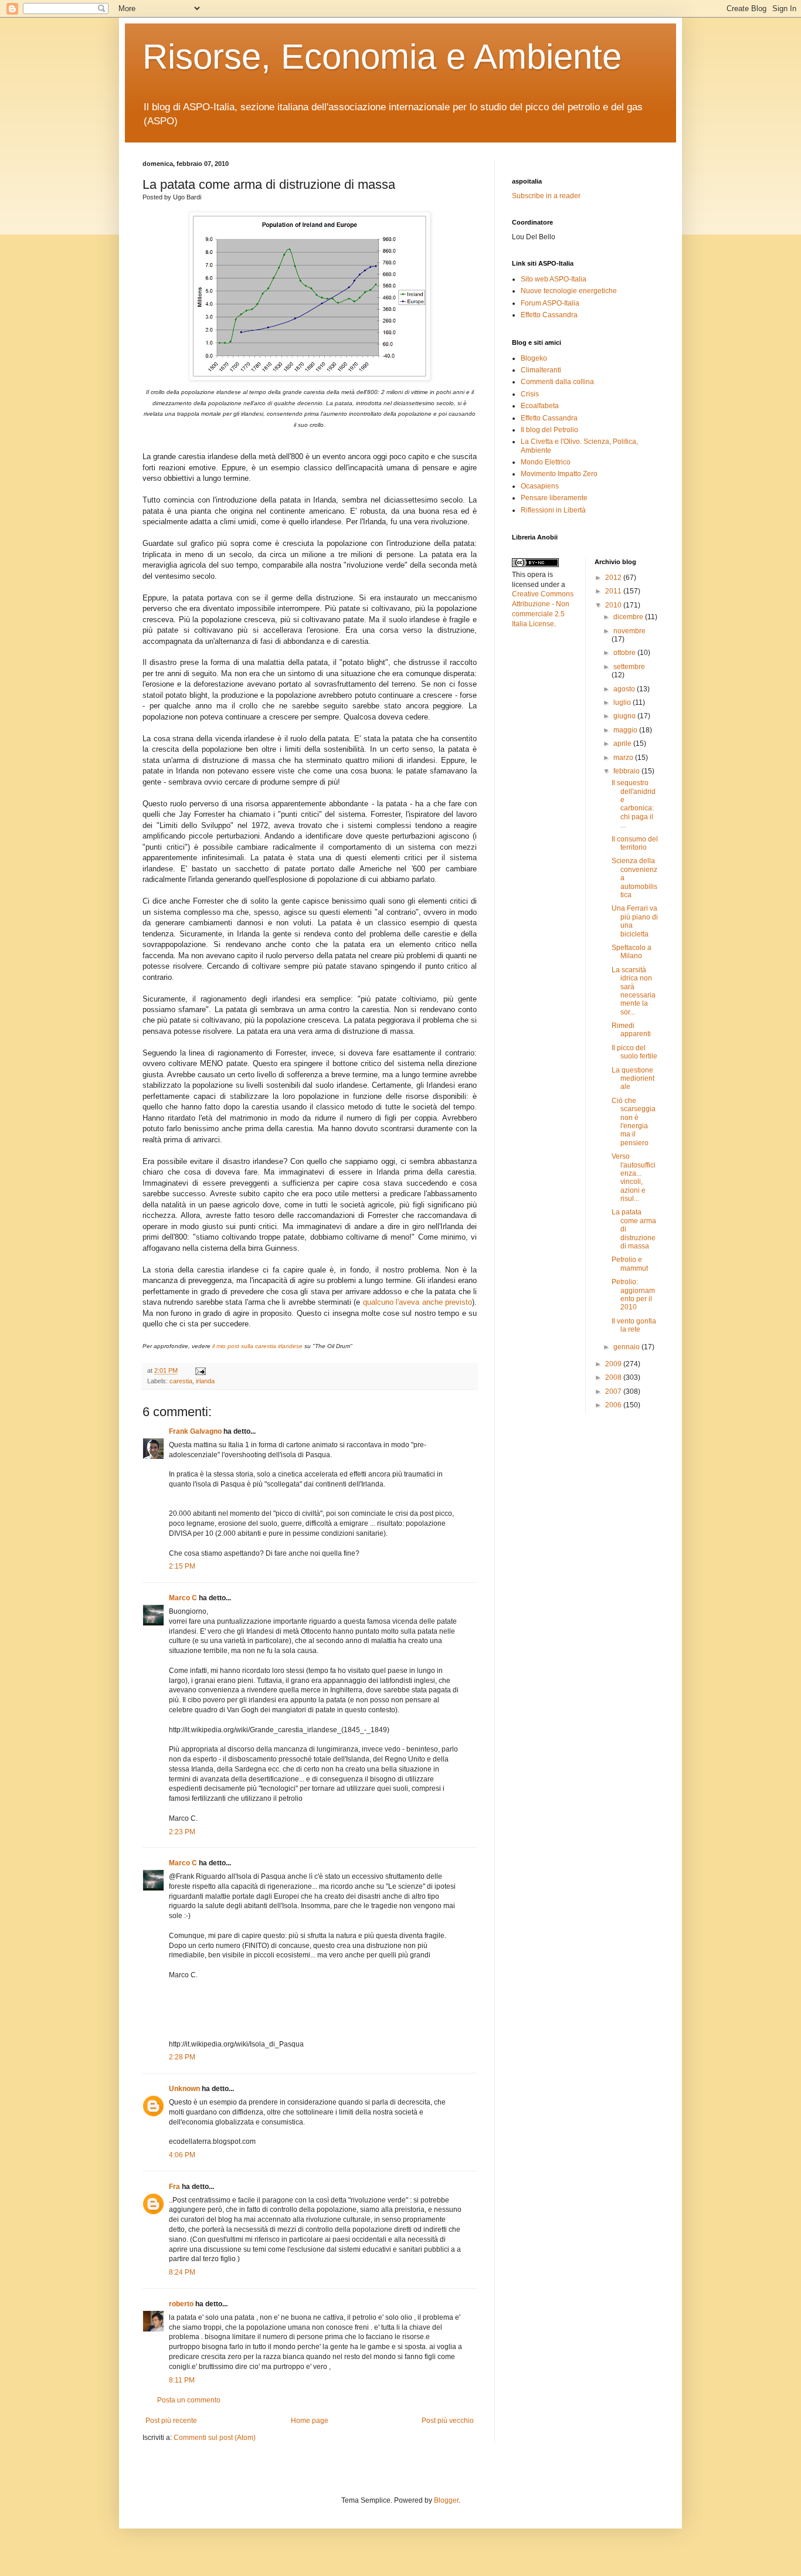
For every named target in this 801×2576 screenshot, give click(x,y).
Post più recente (171, 2421)
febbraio (627, 771)
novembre (629, 631)
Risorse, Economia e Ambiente (382, 57)
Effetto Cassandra (549, 315)
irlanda (205, 1381)
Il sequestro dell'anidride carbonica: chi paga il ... (634, 804)
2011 (614, 591)
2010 (614, 605)
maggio (626, 730)
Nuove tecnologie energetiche (569, 291)
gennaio (627, 1347)
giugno (625, 716)
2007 (614, 1391)
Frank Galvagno (195, 1431)
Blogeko (534, 358)
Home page (310, 2421)
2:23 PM (182, 1832)
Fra (174, 2187)
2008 (614, 1377)
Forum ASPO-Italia (550, 303)
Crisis (530, 394)
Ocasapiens (540, 486)
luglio (623, 702)
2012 (614, 578)
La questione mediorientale (633, 1079)
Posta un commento (189, 2400)
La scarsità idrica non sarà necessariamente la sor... (634, 991)
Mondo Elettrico (546, 462)
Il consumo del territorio (635, 843)
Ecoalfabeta (540, 406)
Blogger (446, 2500)
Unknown (184, 2089)
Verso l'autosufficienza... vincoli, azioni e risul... (634, 1177)
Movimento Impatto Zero (559, 474)
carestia (181, 1381)
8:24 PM (182, 2272)
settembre (629, 667)
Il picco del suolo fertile (634, 1052)
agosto (625, 689)
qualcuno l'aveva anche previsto (418, 1302)
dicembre (629, 617)
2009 (614, 1364)
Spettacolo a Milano (632, 952)
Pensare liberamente (554, 498)
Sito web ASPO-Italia (554, 279)
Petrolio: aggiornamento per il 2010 (633, 1294)
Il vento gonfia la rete (634, 1325)
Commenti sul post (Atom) (215, 2438)
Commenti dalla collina (557, 382)
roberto (181, 2304)
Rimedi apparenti (631, 1030)
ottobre (625, 653)
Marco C (183, 1598)
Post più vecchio (448, 2421)
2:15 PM (182, 1566)
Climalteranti (541, 370)
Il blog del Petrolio (549, 430)
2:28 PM (182, 2057)
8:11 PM (182, 2380)
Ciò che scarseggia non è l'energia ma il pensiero (634, 1122)
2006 (614, 1405)
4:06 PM (182, 2155)
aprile (623, 744)
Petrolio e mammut (630, 1264)
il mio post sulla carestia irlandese (257, 1346)
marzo (624, 758)
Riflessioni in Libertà (553, 510)
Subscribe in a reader (546, 196)
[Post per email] (199, 1370)
